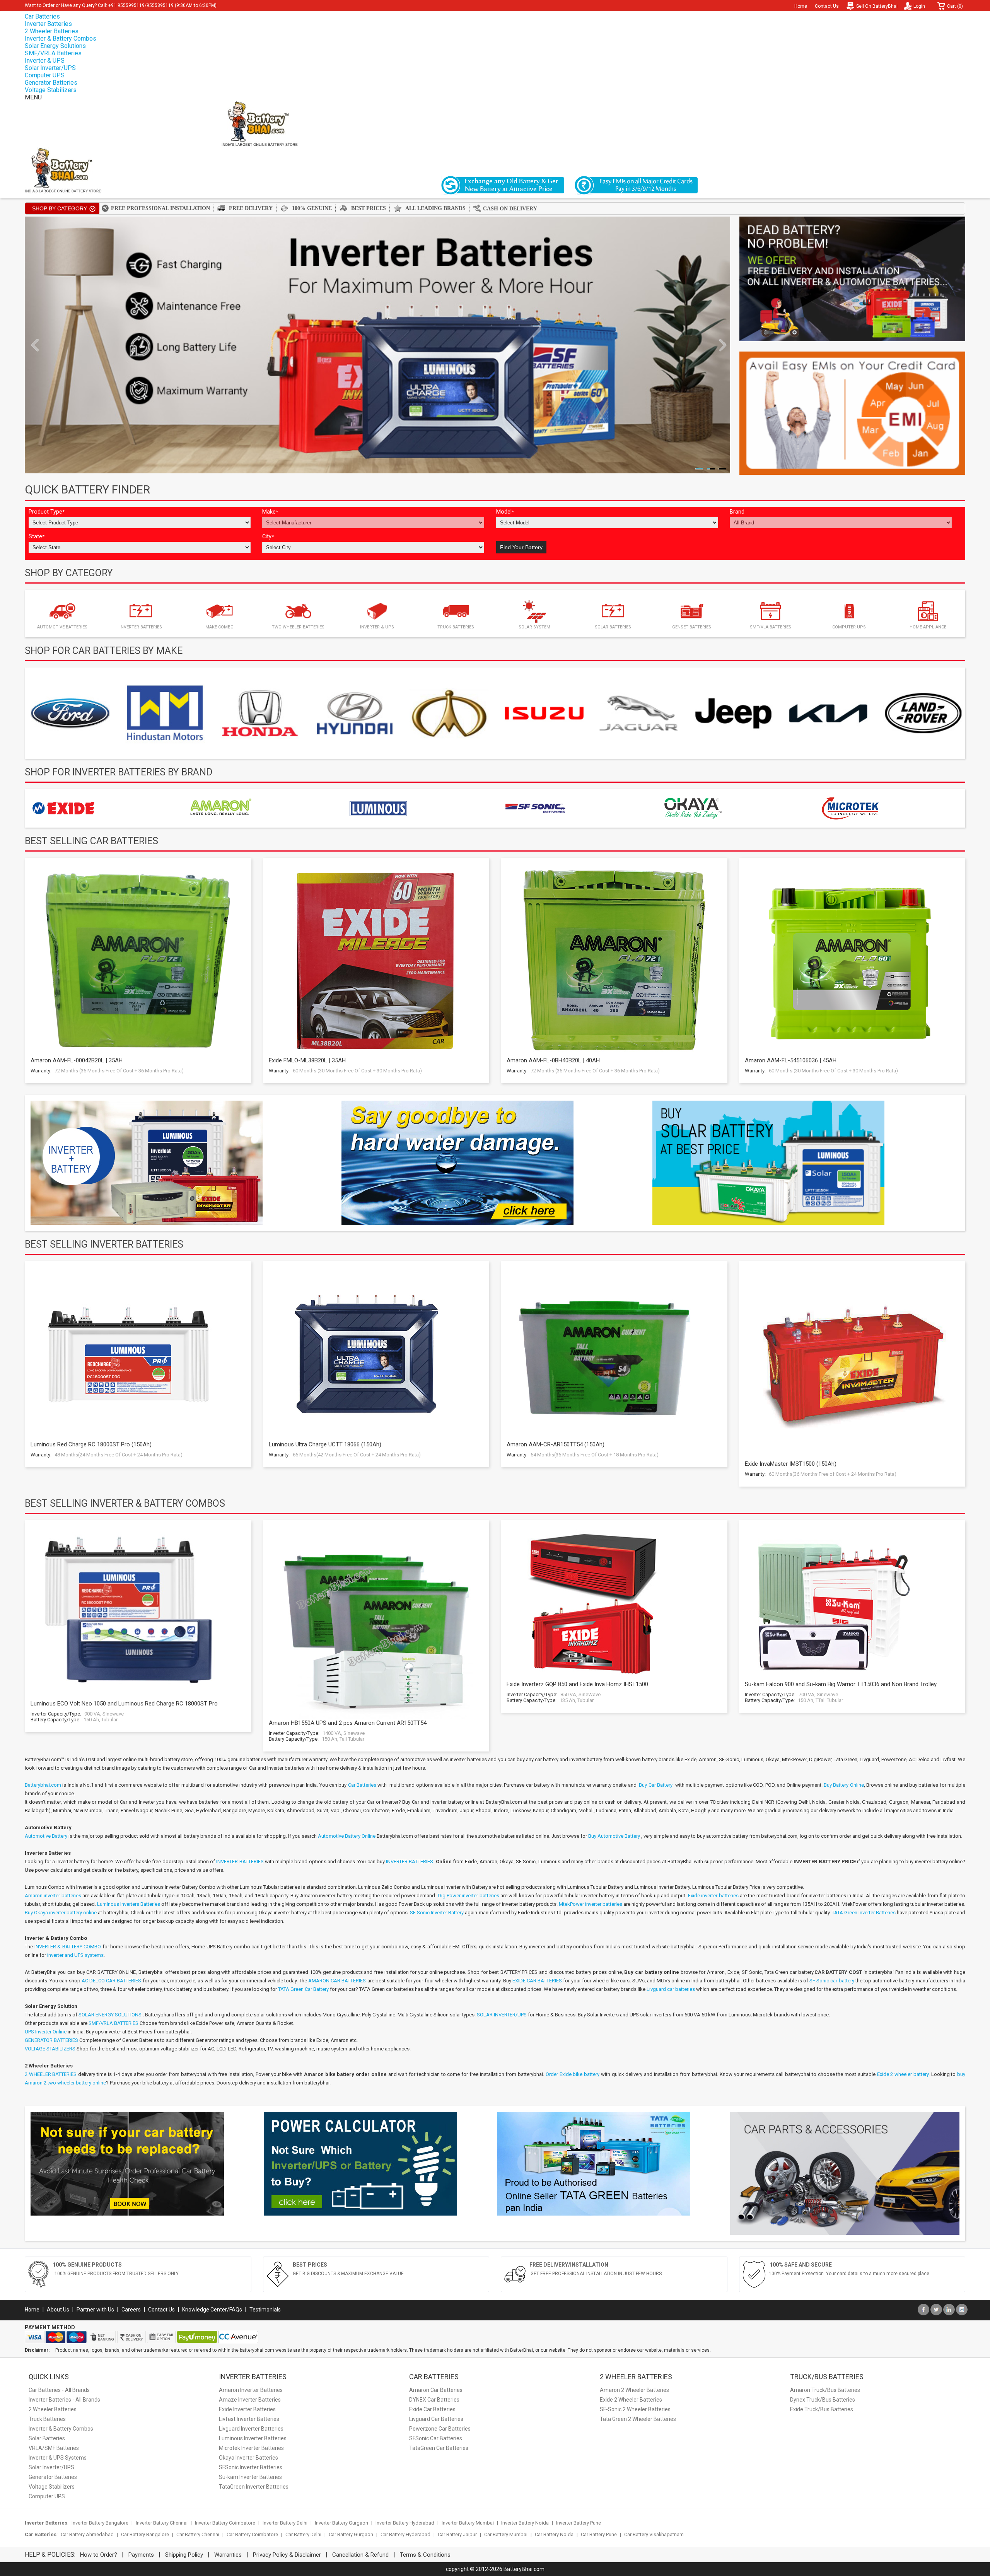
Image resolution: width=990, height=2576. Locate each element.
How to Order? (99, 2555)
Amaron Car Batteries (436, 2390)
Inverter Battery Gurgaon (341, 2523)
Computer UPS (45, 75)
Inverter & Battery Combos (61, 38)
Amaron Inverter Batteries (251, 2390)
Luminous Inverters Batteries (129, 1904)
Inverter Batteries (48, 24)
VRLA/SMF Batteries (54, 2448)
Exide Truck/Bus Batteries (822, 2409)
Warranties (228, 2555)
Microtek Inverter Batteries (251, 2448)
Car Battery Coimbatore (252, 2534)
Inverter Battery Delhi (285, 2523)
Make (270, 512)
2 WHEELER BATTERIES (51, 2074)
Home (801, 6)
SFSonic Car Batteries (436, 2438)
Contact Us (827, 6)
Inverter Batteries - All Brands (64, 2400)
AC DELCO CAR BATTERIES (112, 1981)
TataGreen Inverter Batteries (254, 2487)
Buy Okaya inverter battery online (61, 1913)
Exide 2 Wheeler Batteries (631, 2400)
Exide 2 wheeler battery (903, 2074)
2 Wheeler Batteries (52, 31)
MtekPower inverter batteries (591, 1904)
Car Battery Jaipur (457, 2534)
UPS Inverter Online (46, 2032)
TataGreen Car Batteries (439, 2448)
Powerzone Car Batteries (440, 2429)
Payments (141, 2555)
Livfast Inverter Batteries (249, 2419)
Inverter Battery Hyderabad (405, 2523)
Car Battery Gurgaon (351, 2534)
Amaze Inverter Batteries (250, 2400)
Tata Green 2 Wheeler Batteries (638, 2419)
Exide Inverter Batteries (247, 2409)
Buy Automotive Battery (614, 1836)
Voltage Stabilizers (51, 90)
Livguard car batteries (671, 1989)
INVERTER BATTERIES (241, 1862)
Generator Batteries (51, 83)
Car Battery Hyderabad (405, 2534)
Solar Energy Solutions (55, 46)
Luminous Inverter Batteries (253, 2438)
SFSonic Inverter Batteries (251, 2467)
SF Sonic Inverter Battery (437, 1913)
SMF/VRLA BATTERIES (114, 2023)
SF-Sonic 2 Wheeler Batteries (635, 2409)
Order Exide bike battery (573, 2074)
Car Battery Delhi (303, 2534)
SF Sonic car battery (832, 1981)
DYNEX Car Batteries (434, 2400)
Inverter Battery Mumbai (468, 2523)
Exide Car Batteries (432, 2409)
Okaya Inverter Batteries (248, 2458)
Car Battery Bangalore (145, 2534)
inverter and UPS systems (75, 1955)
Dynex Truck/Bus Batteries (823, 2400)
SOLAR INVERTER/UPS (502, 2015)
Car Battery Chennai (198, 2534)
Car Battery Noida (554, 2534)
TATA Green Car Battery (303, 1989)
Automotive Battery (46, 1836)
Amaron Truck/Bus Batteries (825, 2390)
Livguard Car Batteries (436, 2419)
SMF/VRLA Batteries (53, 53)
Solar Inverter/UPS (50, 68)
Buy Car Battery (656, 1785)
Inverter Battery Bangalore (100, 2523)
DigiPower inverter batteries (469, 1896)
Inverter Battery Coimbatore (225, 2523)
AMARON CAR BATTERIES (337, 1981)
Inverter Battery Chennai (162, 2523)
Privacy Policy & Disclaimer (287, 2555)
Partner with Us (95, 2310)
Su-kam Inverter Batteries (250, 2477)
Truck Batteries (47, 2419)
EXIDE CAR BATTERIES (537, 1981)
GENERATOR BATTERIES (51, 2040)
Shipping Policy (184, 2555)
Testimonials (265, 2310)
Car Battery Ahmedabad (87, 2534)
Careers (131, 2310)
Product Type (47, 512)
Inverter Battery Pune (579, 2523)
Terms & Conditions (425, 2555)
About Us (58, 2310)
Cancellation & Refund (360, 2555)
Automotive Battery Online (347, 1836)
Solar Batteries (47, 2438)
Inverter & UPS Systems (58, 2458)
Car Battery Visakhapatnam (654, 2534)
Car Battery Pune (599, 2534)
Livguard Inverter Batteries (251, 2429)
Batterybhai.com (43, 1785)
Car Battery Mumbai (506, 2534)
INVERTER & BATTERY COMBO (68, 1947)
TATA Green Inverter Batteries (864, 1913)
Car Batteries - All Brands (59, 2390)
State (37, 537)
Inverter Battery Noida (525, 2523)
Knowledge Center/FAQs (212, 2310)
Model (505, 512)
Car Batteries (42, 16)
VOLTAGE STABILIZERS (50, 2049)
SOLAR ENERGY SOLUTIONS (110, 2015)
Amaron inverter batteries (53, 1896)
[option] (70, 713)
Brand (737, 512)
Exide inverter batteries (713, 1896)
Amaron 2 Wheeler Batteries (634, 2390)
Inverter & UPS (45, 61)
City (268, 537)
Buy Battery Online (844, 1785)
